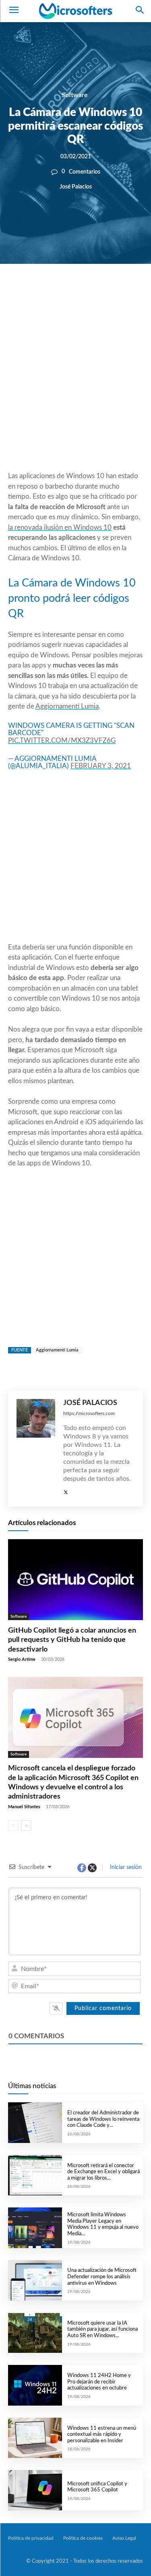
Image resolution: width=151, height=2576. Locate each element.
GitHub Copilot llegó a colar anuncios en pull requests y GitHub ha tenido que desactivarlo (72, 1640)
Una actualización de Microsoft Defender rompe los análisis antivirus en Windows (102, 2277)
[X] (70, 291)
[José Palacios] (36, 1449)
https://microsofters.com (89, 1413)
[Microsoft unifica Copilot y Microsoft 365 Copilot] (35, 2490)
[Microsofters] (75, 11)
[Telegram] (125, 291)
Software (75, 95)
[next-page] (26, 1826)
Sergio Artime (22, 1659)
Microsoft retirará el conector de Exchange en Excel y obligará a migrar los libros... (103, 2172)
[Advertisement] (75, 387)
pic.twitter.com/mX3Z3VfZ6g (62, 741)
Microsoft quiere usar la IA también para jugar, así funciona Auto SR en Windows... (102, 2329)
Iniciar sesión (125, 1867)
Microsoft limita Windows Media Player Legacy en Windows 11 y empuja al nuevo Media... (103, 2224)
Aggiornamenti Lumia (67, 706)
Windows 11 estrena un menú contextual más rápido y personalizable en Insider (102, 2435)
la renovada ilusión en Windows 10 (60, 527)
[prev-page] (13, 1826)
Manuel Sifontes (24, 1807)
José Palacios (76, 187)
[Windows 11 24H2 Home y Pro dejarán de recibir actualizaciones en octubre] (35, 2385)
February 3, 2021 (101, 766)
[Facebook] (51, 291)
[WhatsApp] (88, 291)
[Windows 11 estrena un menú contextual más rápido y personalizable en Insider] (35, 2438)
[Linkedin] (107, 291)
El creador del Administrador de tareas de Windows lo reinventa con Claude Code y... (103, 2119)
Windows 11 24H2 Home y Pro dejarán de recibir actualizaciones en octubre (99, 2382)
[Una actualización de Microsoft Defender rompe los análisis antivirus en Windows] (35, 2280)
